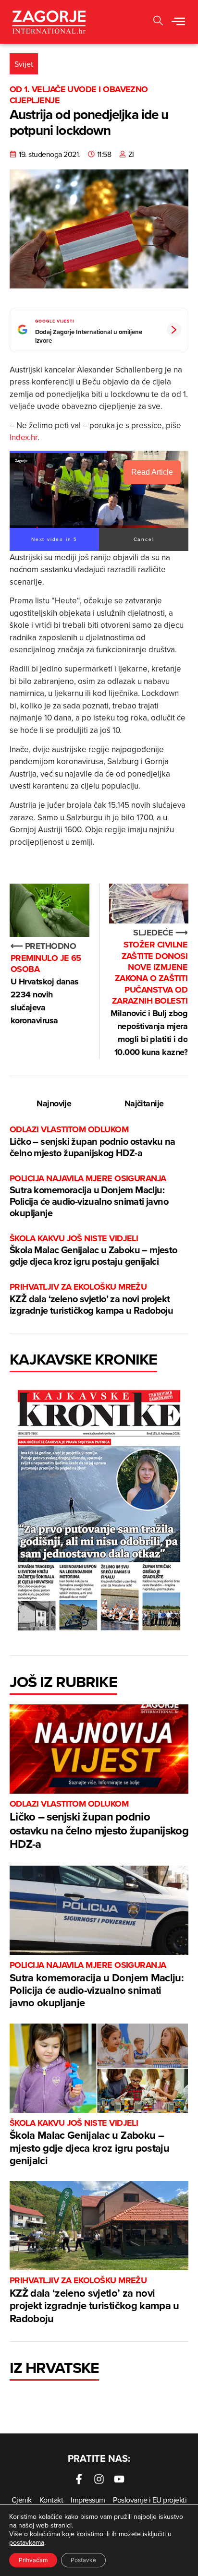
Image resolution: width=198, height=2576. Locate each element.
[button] (178, 22)
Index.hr (24, 437)
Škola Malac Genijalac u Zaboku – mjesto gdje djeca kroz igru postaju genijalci (93, 1251)
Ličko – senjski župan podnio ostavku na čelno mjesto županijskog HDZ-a (93, 1142)
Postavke (83, 2560)
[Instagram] (99, 2479)
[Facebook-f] (79, 2479)
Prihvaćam (33, 2560)
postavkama (27, 2542)
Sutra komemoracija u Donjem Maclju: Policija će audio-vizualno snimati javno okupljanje (89, 1196)
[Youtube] (119, 2479)
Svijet (24, 64)
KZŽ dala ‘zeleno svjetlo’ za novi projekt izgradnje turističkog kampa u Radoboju (91, 1299)
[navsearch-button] (158, 22)
